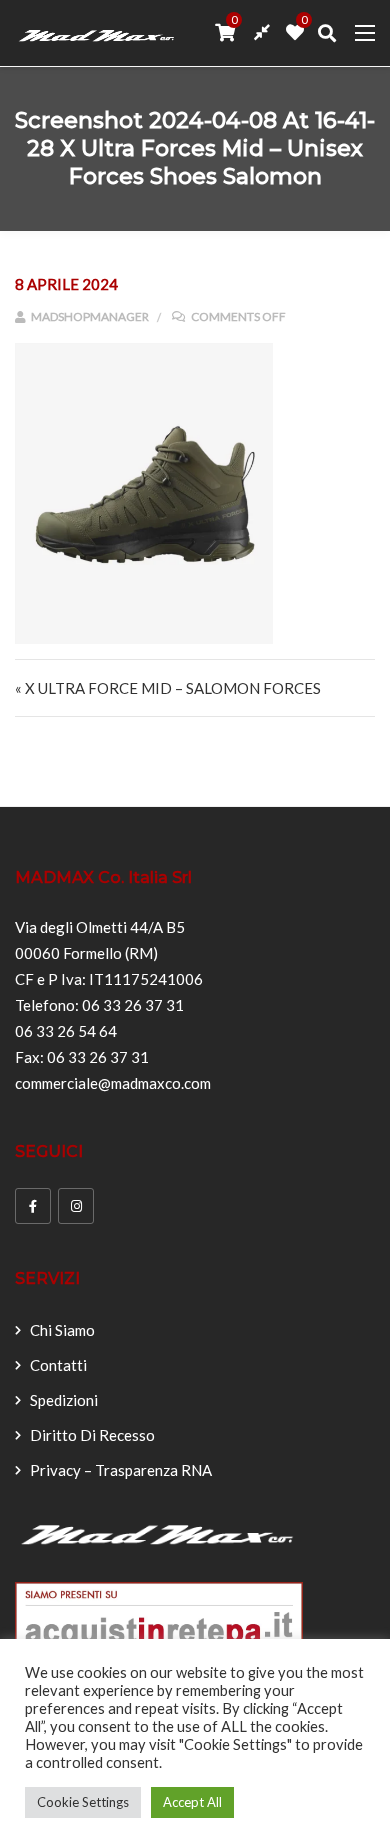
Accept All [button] (192, 1802)
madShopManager (89, 316)
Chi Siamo (62, 1330)
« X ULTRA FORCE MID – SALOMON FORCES (168, 688)
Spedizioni (64, 1400)
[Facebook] (33, 1206)
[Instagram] (76, 1206)
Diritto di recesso (92, 1435)
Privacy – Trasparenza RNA (121, 1470)
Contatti (58, 1365)
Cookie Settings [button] (83, 1802)
